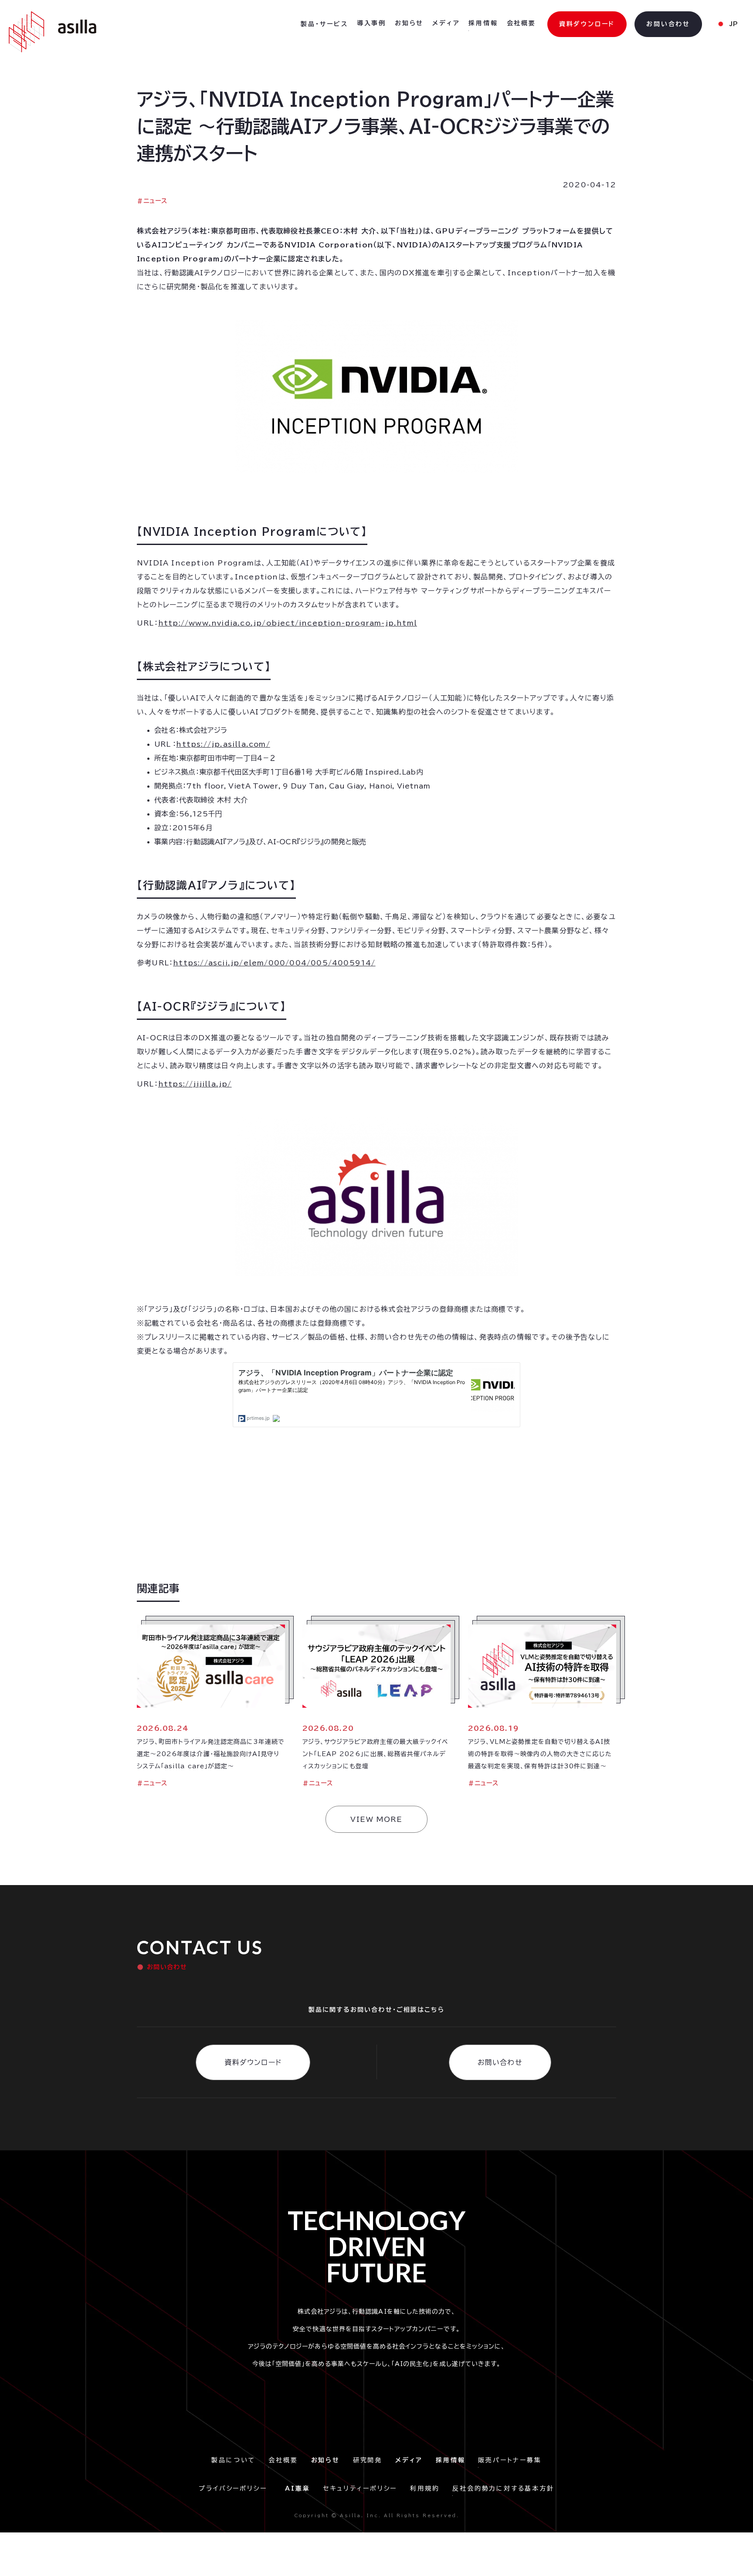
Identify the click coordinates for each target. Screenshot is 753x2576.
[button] (324, 24)
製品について (233, 2460)
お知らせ (409, 23)
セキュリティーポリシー (360, 2488)
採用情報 (483, 23)
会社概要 (521, 23)
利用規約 (425, 2488)
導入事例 (371, 23)
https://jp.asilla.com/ (223, 744)
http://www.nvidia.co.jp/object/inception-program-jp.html (288, 623)
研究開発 (368, 2460)
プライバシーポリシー (235, 2488)
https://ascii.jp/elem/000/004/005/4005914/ (274, 963)
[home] (53, 32)
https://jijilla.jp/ (195, 1084)
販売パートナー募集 (510, 2460)
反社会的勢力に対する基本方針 (503, 2488)
